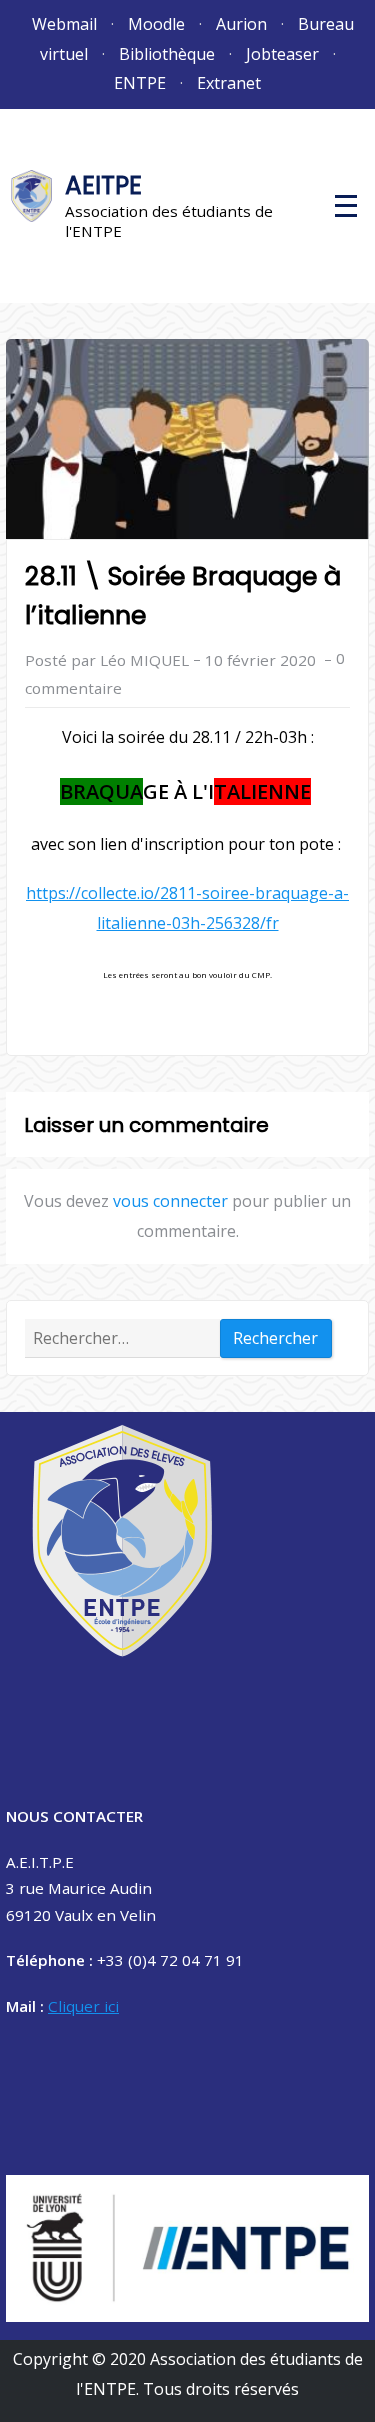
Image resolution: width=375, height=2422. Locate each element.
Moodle (156, 24)
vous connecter (170, 1201)
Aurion (241, 24)
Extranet (229, 83)
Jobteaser (282, 54)
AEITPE (103, 185)
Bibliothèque (167, 54)
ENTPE (140, 83)
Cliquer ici (83, 2006)
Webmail (64, 24)
